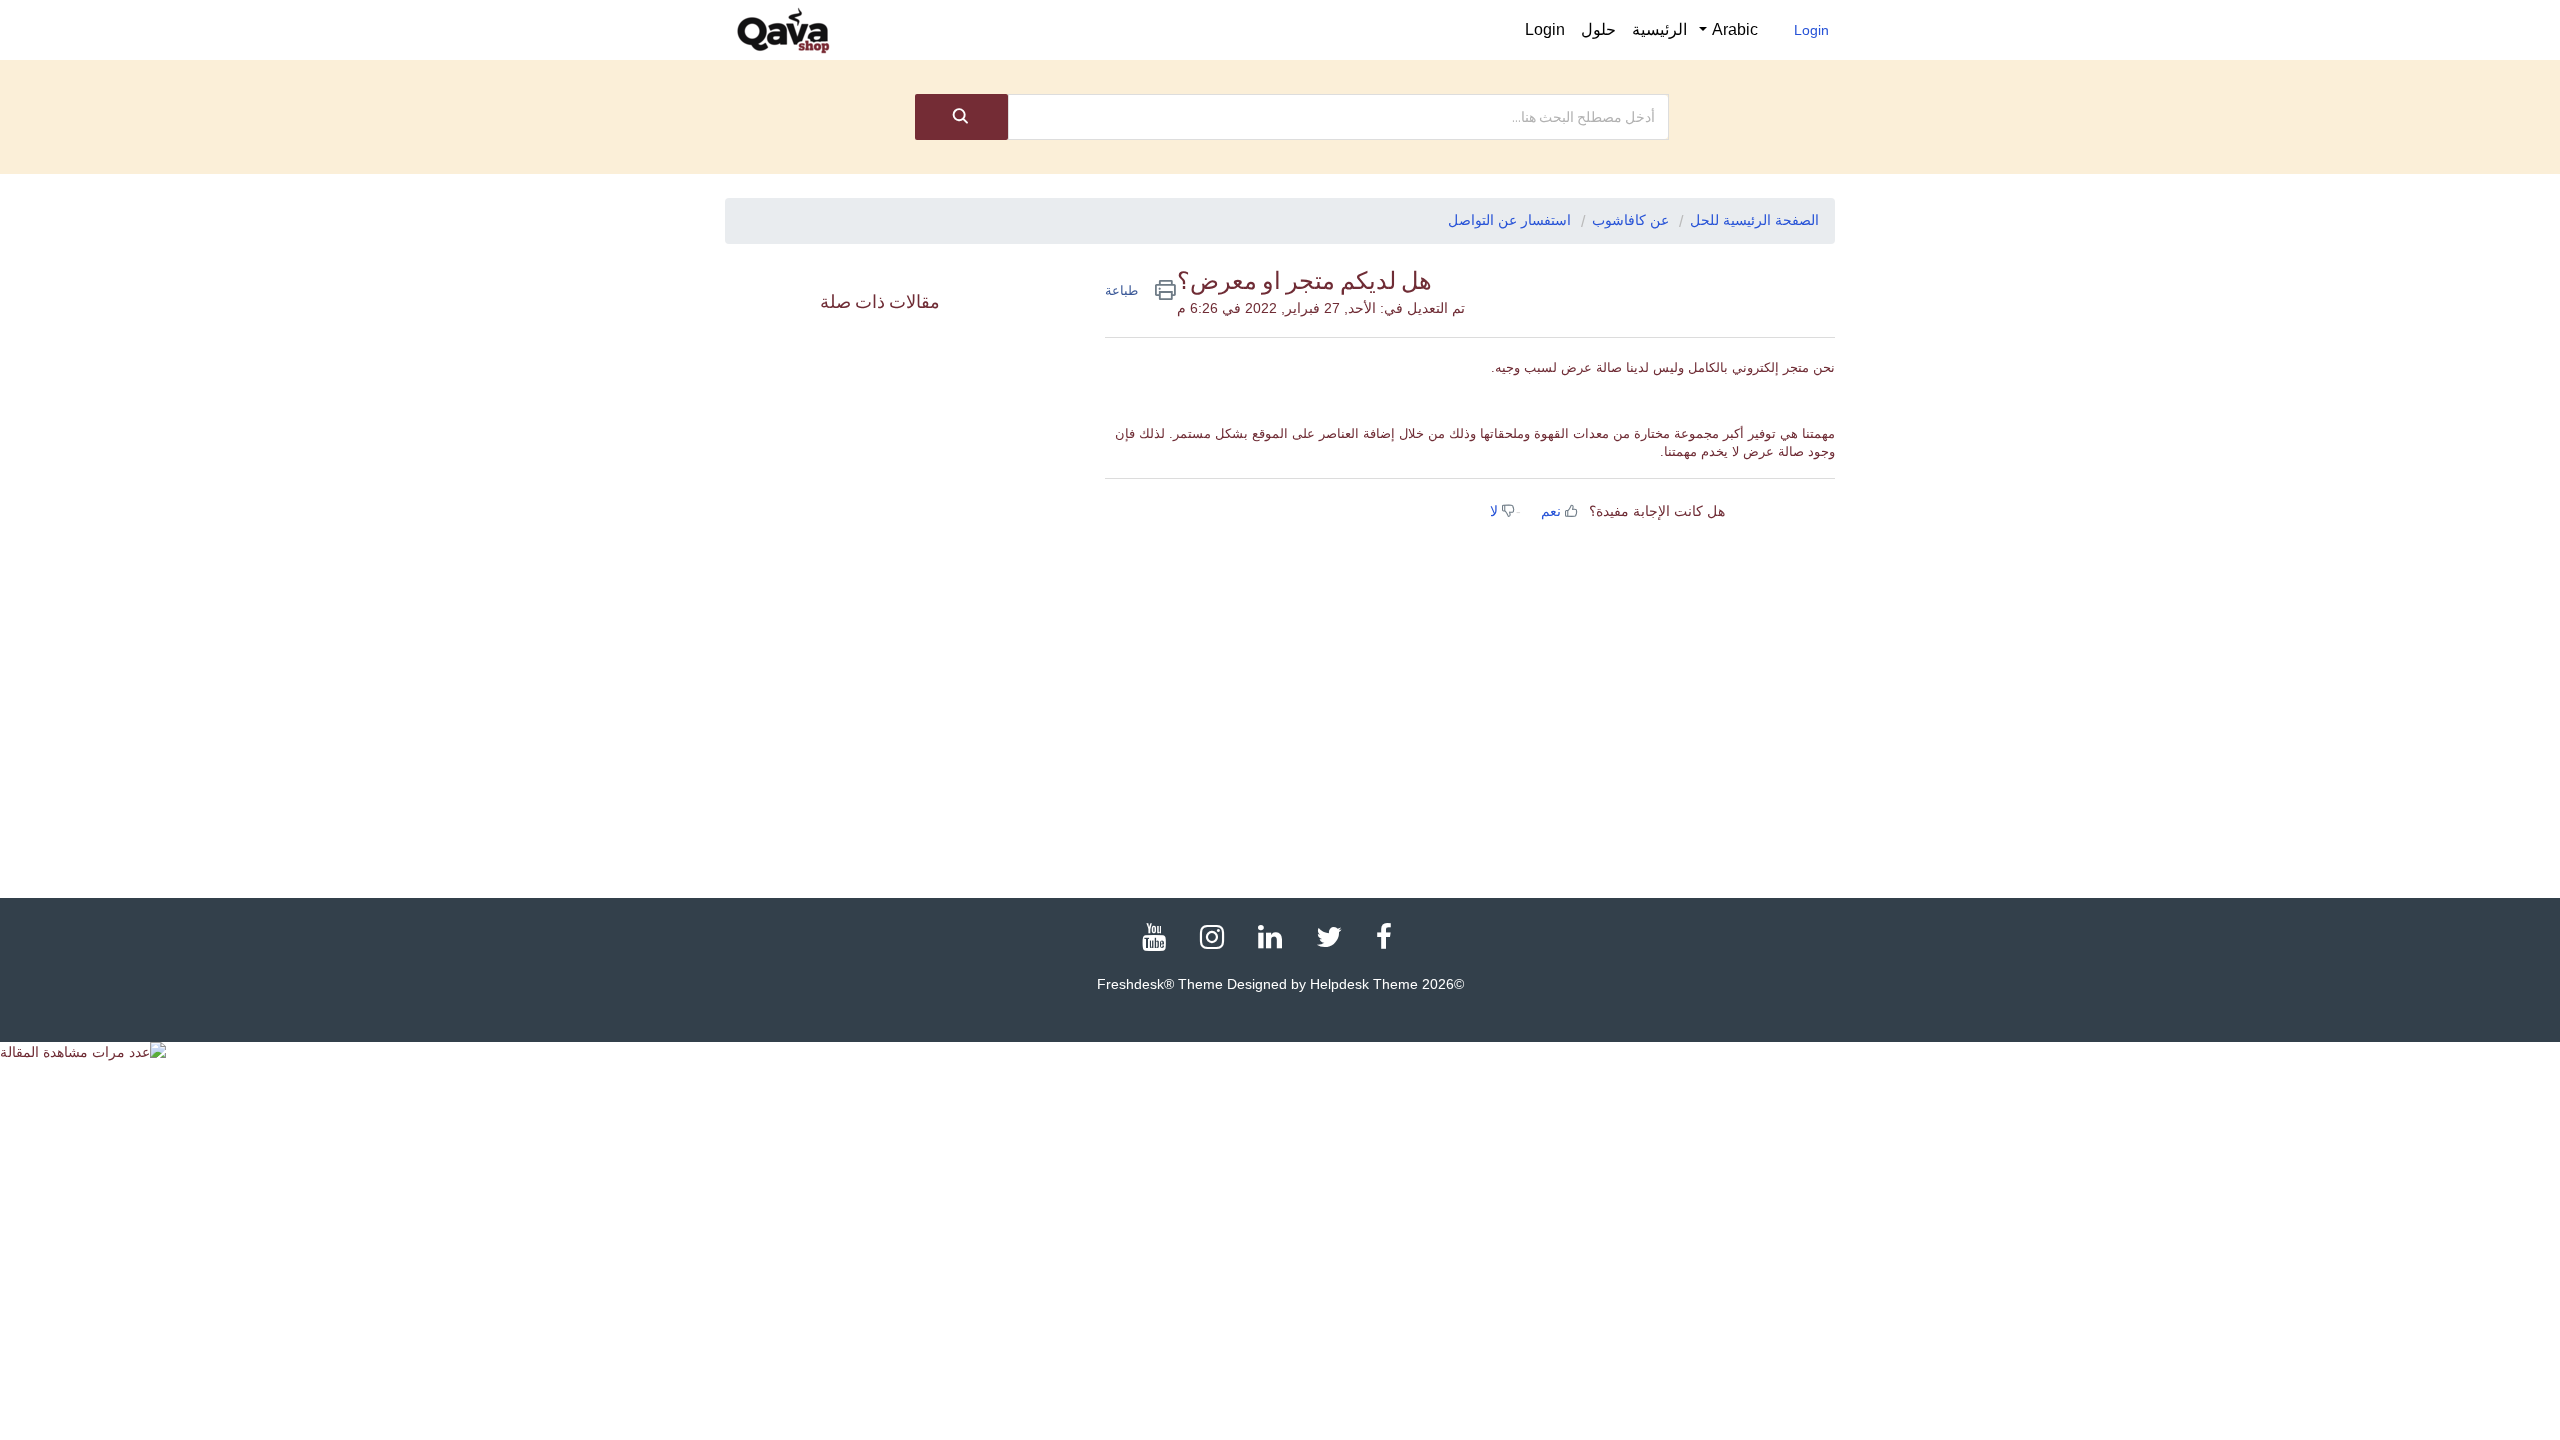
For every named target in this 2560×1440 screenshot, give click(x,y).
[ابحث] (961, 117)
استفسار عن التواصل (1509, 220)
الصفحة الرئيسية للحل (1754, 220)
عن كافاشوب (1630, 220)
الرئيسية (1659, 29)
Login (1811, 30)
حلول (1598, 29)
